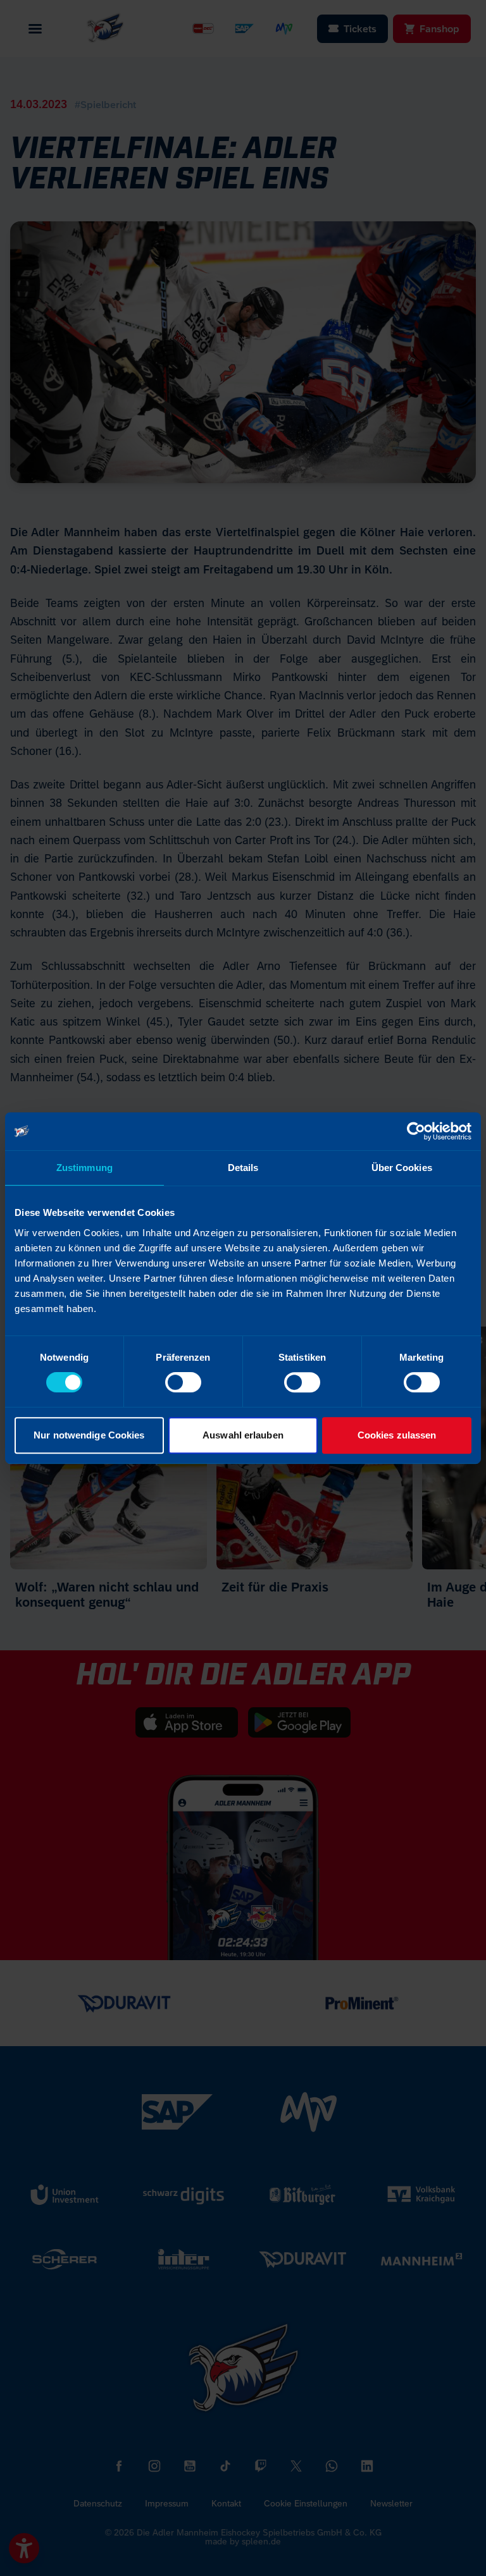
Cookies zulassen (397, 1435)
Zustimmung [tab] (84, 1168)
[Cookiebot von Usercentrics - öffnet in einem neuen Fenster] (416, 1131)
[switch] (183, 1382)
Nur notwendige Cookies (89, 1435)
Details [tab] (243, 1168)
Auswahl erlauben (243, 1435)
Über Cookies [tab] (402, 1168)
